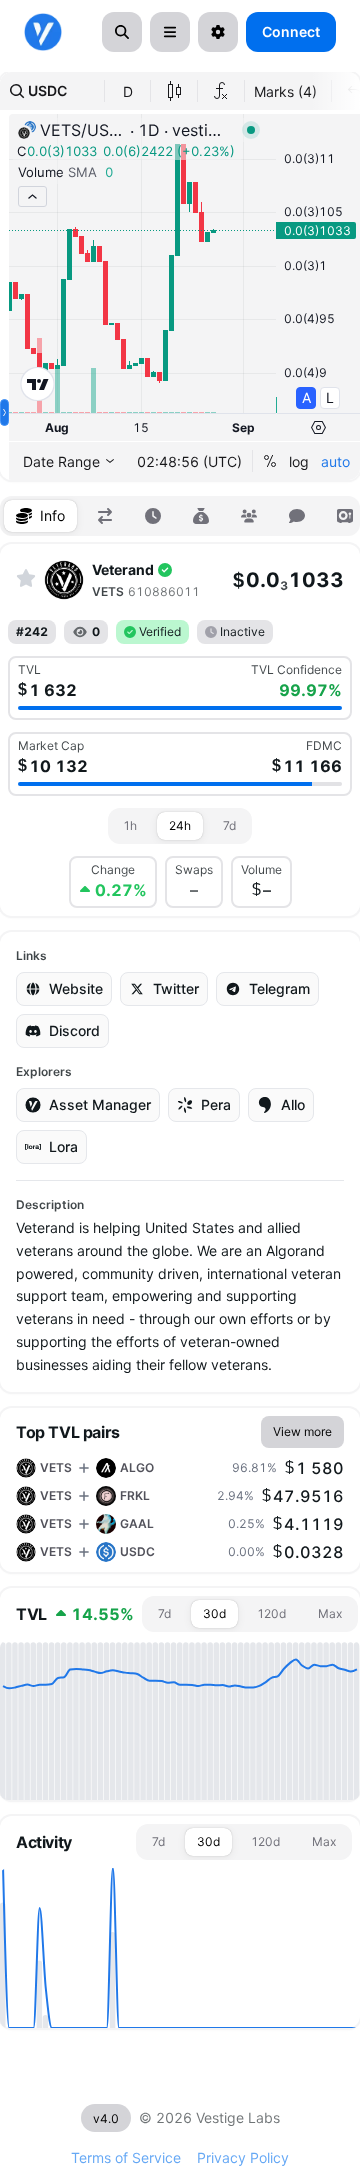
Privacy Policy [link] (243, 2157)
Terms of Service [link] (126, 2157)
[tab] (40, 516)
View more (302, 1431)
